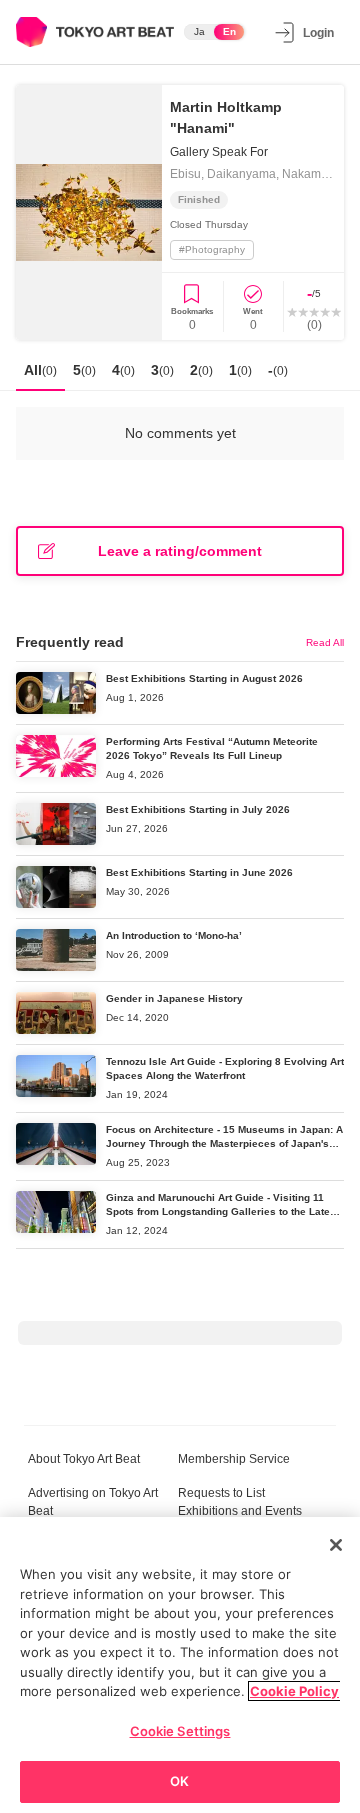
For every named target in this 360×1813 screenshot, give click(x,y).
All (40, 370)
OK (179, 1781)
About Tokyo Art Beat (84, 1459)
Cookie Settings (180, 1731)
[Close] (336, 1545)
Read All (325, 642)
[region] (180, 1665)
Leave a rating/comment (180, 551)
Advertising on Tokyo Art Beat (93, 1502)
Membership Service (234, 1459)
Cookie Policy (294, 1691)
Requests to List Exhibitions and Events (240, 1502)
